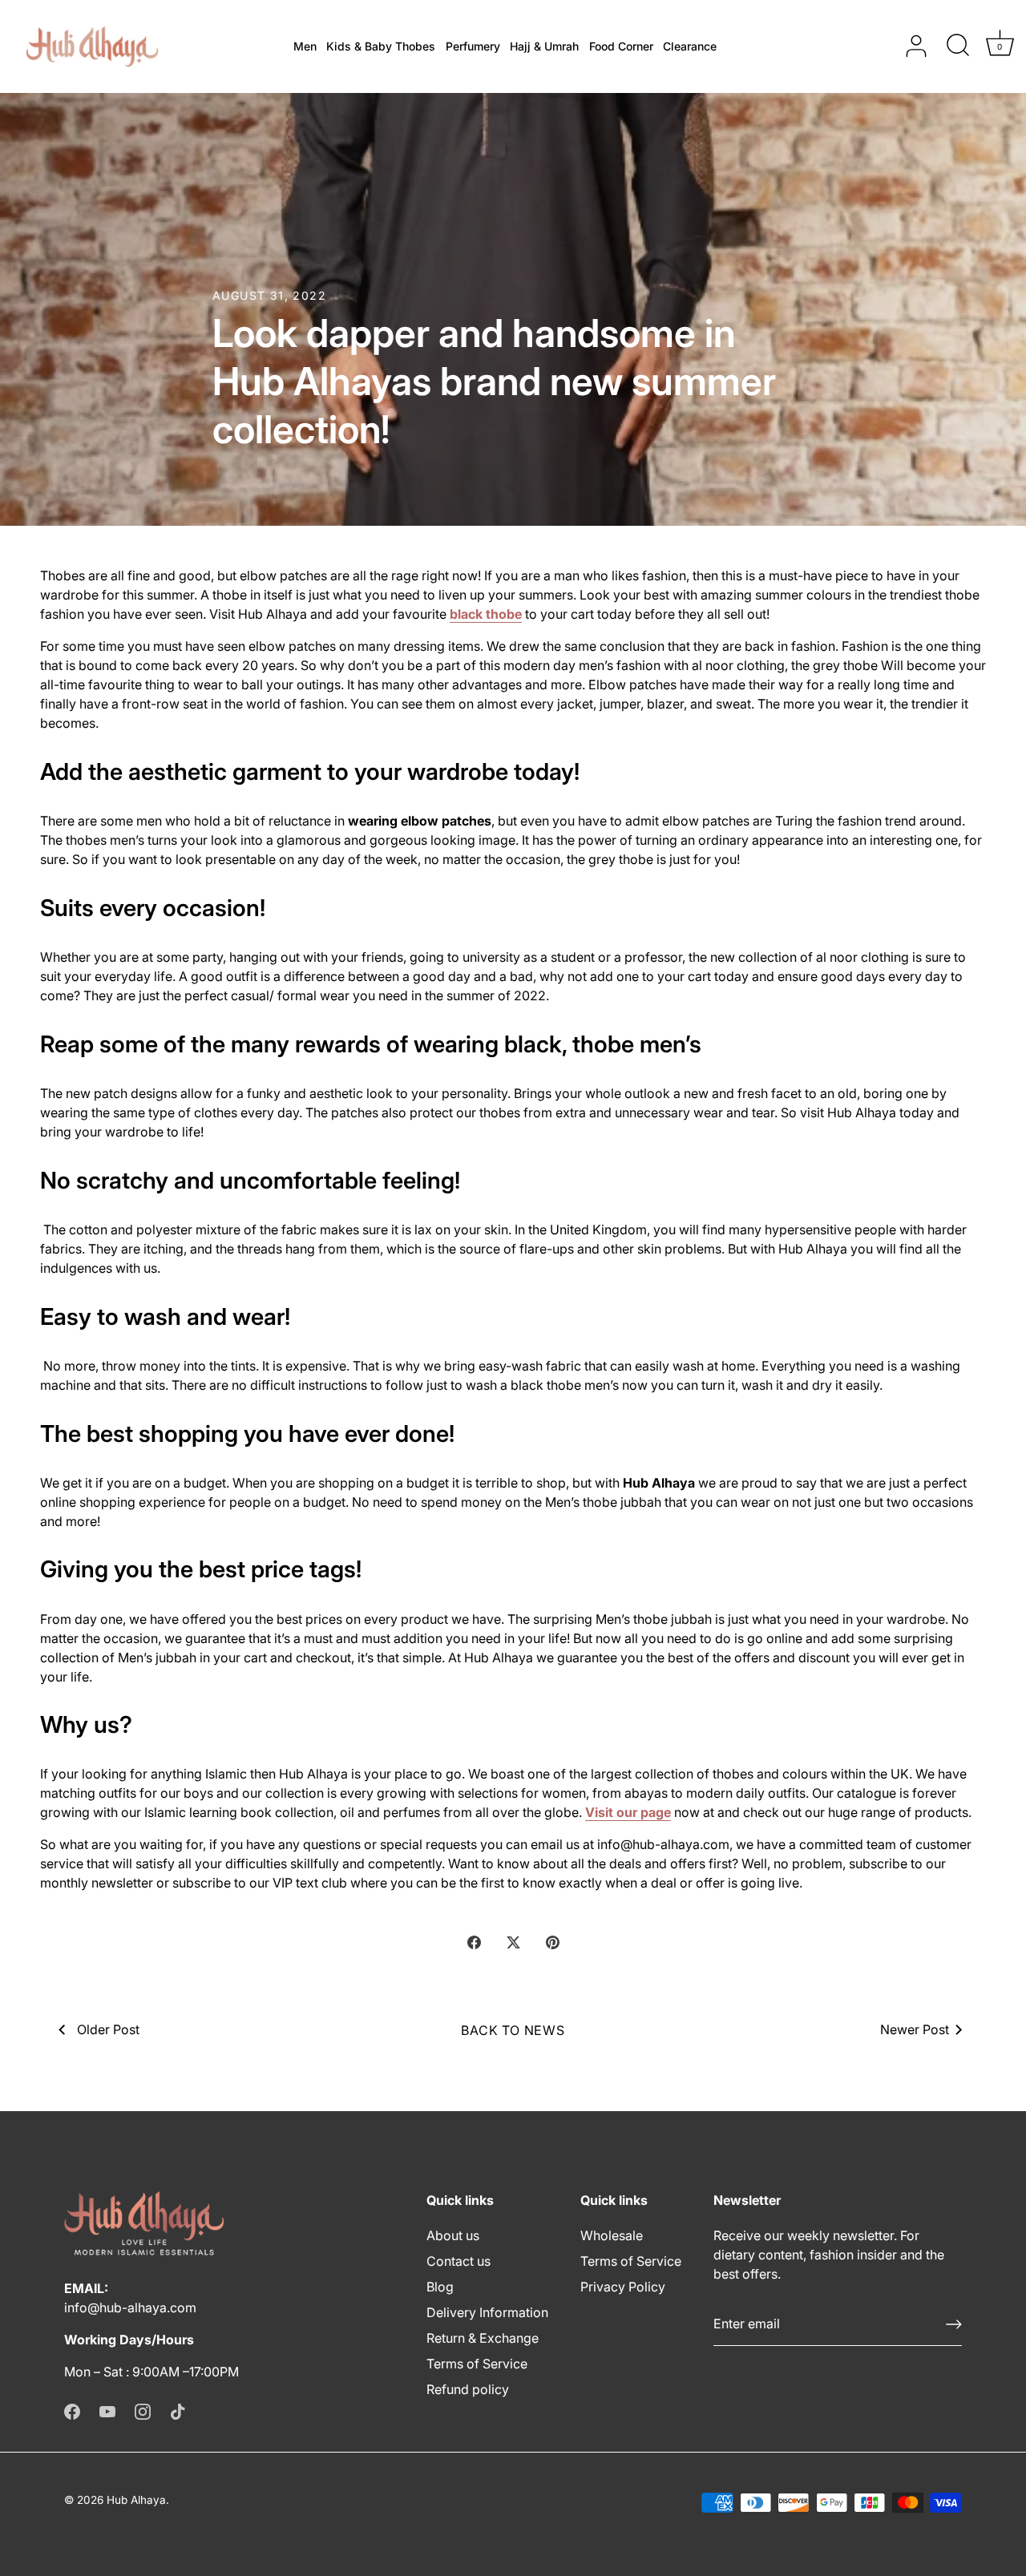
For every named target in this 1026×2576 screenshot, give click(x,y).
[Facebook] (72, 2410)
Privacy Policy (623, 2287)
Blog (440, 2287)
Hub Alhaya (136, 2500)
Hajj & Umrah (544, 46)
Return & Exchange (483, 2338)
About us (453, 2235)
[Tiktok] (178, 2410)
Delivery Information (487, 2312)
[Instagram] (143, 2410)
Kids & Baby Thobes (381, 46)
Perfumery (473, 46)
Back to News (513, 2030)
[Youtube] (107, 2410)
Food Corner (621, 46)
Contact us (458, 2261)
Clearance (690, 46)
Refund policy (468, 2389)
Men (305, 46)
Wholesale (612, 2235)
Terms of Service (477, 2364)
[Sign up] (954, 2324)
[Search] (958, 46)
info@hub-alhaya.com (130, 2307)
